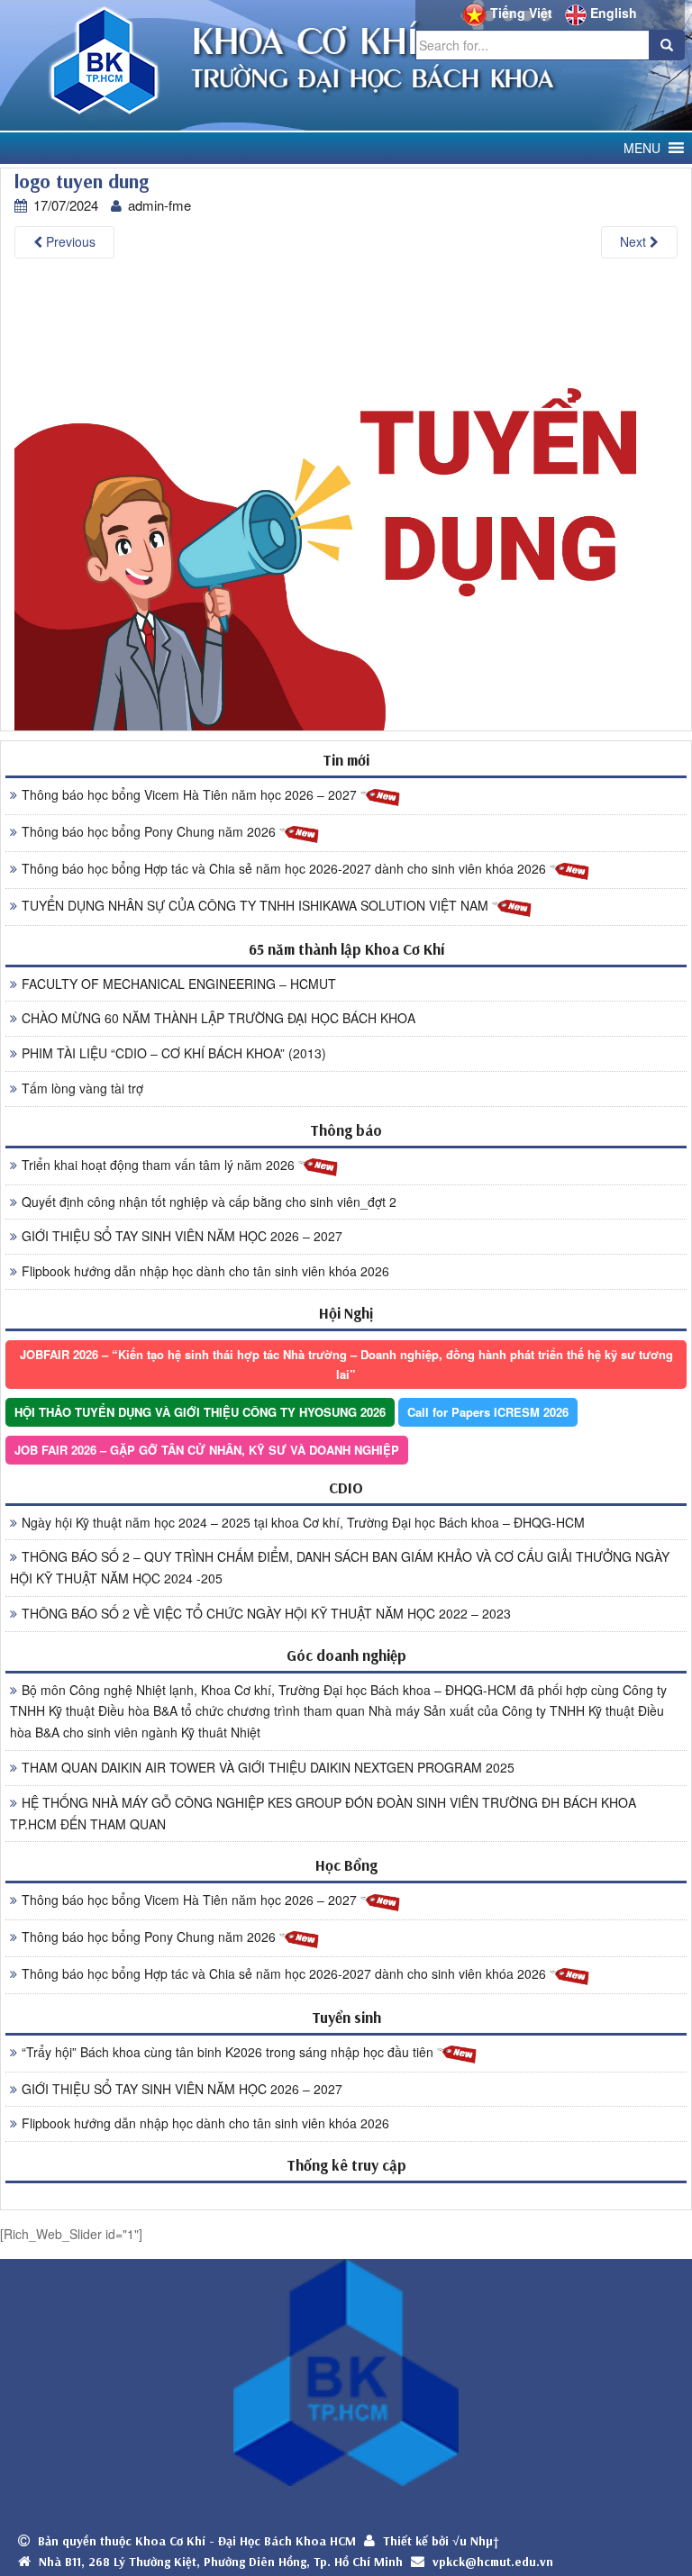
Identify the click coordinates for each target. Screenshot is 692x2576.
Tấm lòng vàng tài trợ (82, 1088)
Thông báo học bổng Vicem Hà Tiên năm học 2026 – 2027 (191, 794)
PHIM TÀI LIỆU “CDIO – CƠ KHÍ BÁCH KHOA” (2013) (174, 1053)
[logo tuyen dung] (346, 502)
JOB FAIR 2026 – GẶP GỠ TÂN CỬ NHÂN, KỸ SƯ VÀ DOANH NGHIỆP (207, 1450)
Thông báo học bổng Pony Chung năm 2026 (150, 831)
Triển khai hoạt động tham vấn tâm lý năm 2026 (160, 1165)
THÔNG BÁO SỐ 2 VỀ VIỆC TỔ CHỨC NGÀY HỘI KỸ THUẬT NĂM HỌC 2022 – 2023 (266, 1613)
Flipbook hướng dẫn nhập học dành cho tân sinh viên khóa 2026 (205, 1271)
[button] (642, 148)
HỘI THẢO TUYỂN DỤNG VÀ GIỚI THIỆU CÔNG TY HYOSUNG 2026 (200, 1412)
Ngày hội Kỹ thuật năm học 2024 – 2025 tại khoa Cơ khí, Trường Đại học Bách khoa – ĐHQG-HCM (303, 1522)
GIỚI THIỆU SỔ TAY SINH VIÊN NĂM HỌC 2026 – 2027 (182, 1236)
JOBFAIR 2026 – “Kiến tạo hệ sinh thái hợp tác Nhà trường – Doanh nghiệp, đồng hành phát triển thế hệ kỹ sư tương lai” (346, 1364)
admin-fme (159, 205)
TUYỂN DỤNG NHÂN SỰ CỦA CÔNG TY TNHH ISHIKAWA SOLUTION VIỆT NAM (257, 905)
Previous (69, 241)
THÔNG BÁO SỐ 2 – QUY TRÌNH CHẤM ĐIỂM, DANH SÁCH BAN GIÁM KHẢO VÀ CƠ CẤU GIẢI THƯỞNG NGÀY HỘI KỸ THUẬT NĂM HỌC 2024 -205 (340, 1567)
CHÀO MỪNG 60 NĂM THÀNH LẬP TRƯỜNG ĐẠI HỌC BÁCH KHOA (219, 1018)
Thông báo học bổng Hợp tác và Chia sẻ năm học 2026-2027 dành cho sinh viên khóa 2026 (286, 868)
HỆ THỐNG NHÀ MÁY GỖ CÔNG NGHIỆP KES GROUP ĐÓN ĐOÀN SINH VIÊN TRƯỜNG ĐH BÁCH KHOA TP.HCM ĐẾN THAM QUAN (323, 1813)
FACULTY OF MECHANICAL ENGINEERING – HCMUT (179, 984)
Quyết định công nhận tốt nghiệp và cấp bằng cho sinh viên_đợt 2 (209, 1202)
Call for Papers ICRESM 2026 (488, 1412)
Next (635, 241)
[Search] (667, 45)
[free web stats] (346, 2195)
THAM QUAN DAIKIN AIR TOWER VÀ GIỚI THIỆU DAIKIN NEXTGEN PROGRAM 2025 (268, 1767)
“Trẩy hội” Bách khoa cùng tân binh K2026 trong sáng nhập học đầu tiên (229, 2052)
